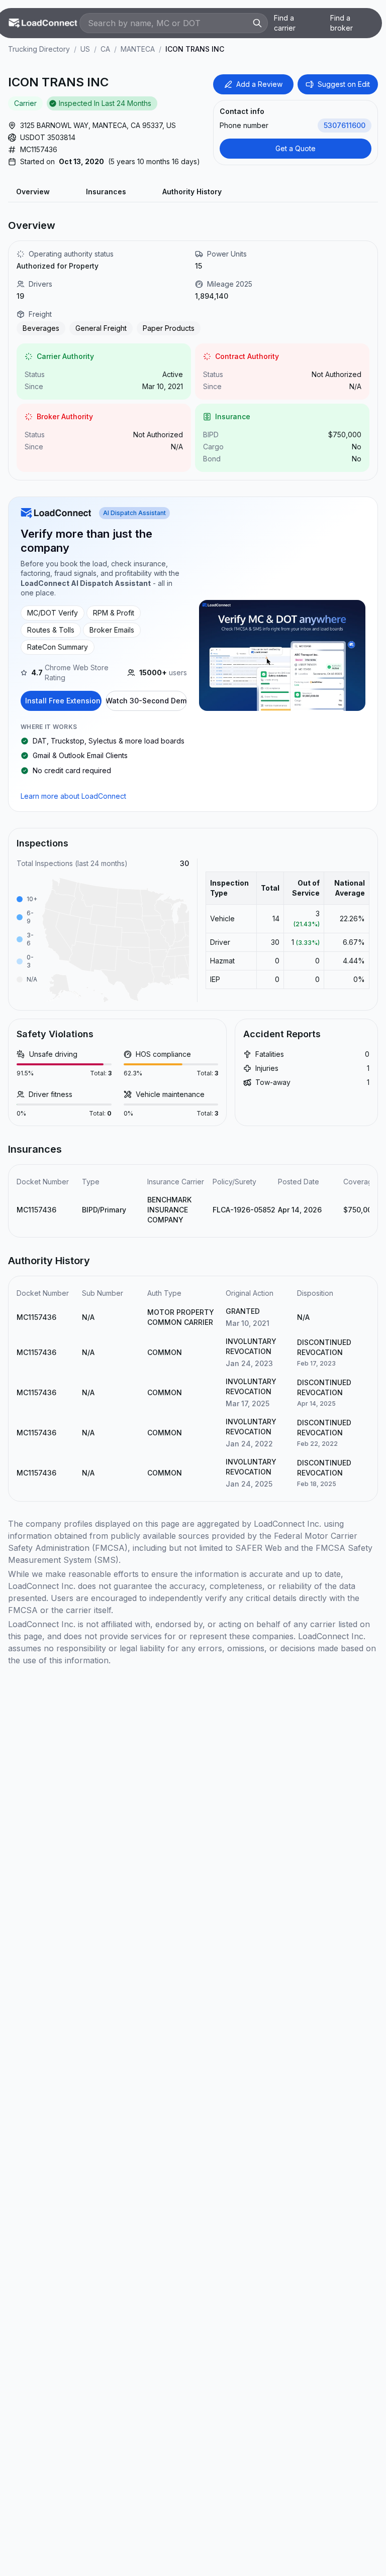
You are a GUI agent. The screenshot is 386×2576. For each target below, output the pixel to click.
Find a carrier (285, 23)
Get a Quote (296, 148)
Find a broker (342, 23)
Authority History (192, 192)
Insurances (106, 192)
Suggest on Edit (344, 84)
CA (105, 49)
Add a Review (259, 84)
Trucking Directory (39, 49)
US (85, 49)
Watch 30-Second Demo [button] (146, 701)
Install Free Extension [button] (63, 701)
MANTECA (138, 49)
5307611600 (345, 125)
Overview (33, 192)
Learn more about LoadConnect (73, 796)
